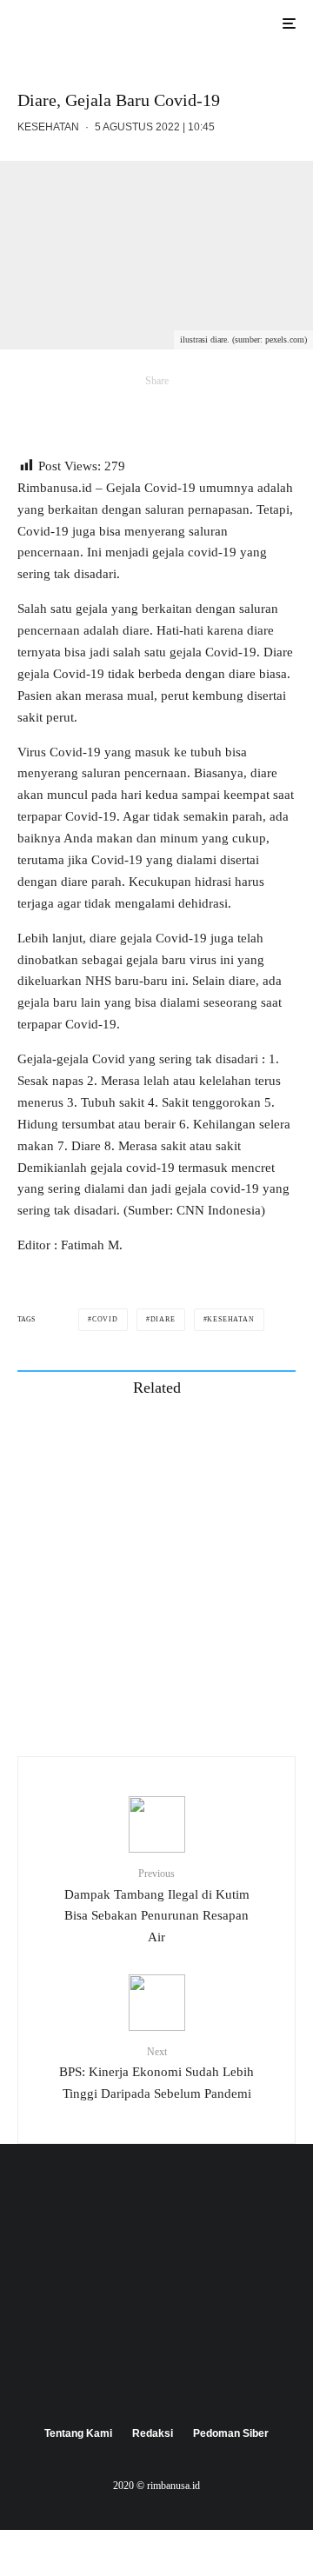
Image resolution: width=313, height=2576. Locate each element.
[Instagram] (191, 2373)
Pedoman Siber (231, 2433)
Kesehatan (48, 127)
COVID (105, 1319)
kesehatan (230, 1319)
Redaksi (153, 2433)
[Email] (129, 410)
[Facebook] (123, 2373)
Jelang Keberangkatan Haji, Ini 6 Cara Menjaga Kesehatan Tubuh (181, 1607)
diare (163, 1319)
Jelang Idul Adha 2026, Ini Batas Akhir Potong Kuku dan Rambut (180, 1441)
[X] (157, 2373)
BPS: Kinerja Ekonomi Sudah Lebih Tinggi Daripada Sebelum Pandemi (156, 2073)
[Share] (49, 410)
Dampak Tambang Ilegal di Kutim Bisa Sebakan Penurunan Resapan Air (157, 1906)
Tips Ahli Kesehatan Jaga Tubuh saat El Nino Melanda (191, 1524)
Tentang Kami (78, 2433)
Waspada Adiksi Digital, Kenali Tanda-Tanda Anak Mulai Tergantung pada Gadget (193, 1689)
